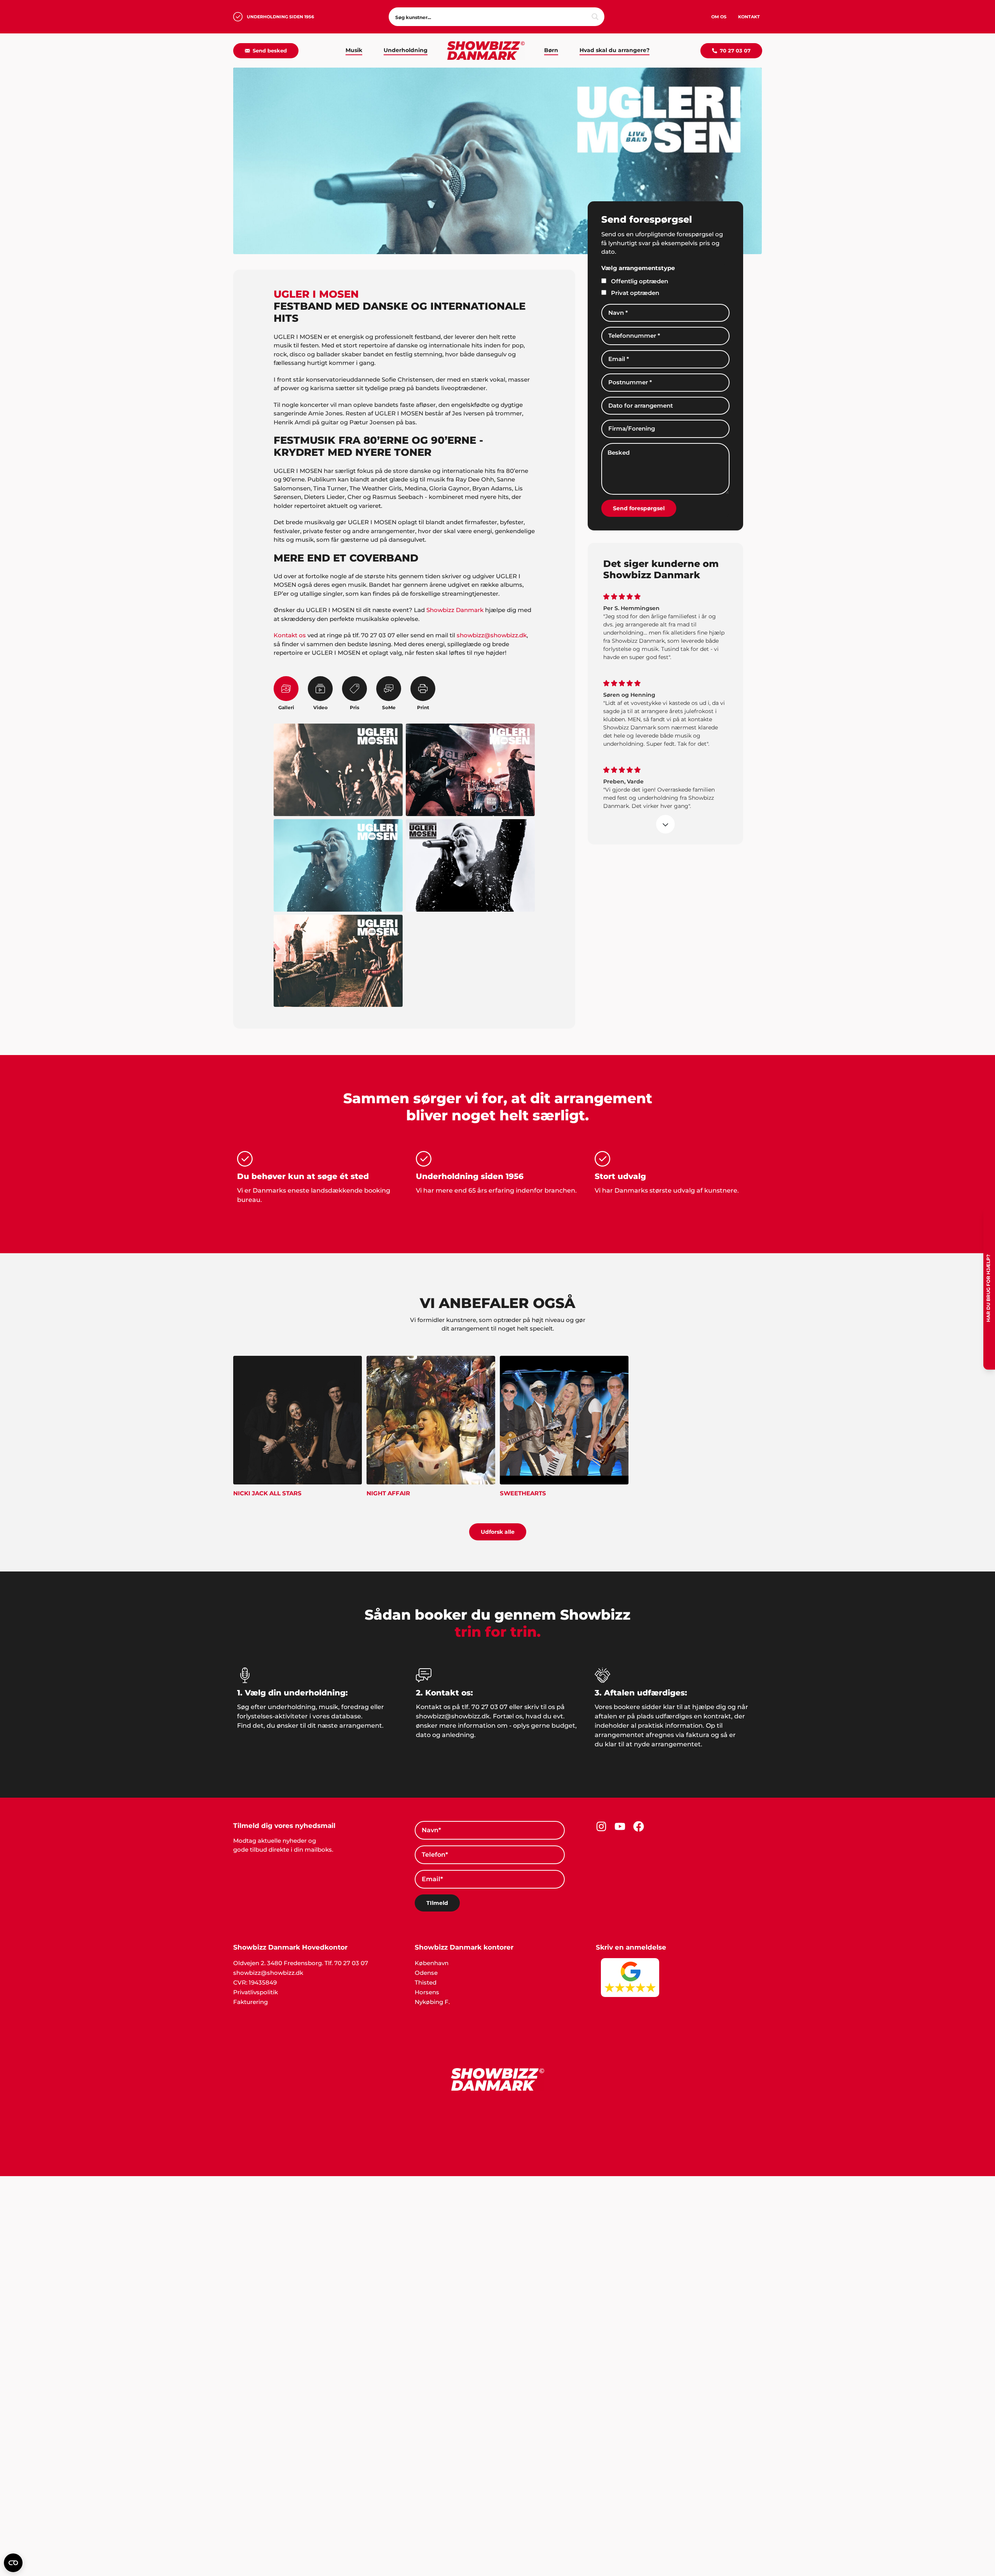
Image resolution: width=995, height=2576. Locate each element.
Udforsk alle (498, 1532)
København (432, 1963)
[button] (497, 2180)
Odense (426, 1973)
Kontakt (749, 17)
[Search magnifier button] (595, 17)
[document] (497, 2311)
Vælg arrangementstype (638, 268)
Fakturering (250, 2002)
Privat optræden (635, 293)
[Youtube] (620, 1826)
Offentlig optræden (640, 281)
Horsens (427, 1992)
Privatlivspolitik (256, 1992)
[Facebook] (639, 1826)
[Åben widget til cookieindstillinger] (13, 2563)
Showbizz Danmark (455, 610)
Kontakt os (290, 635)
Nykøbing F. (432, 2002)
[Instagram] (601, 1826)
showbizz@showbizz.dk (492, 635)
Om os (719, 17)
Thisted (426, 1982)
